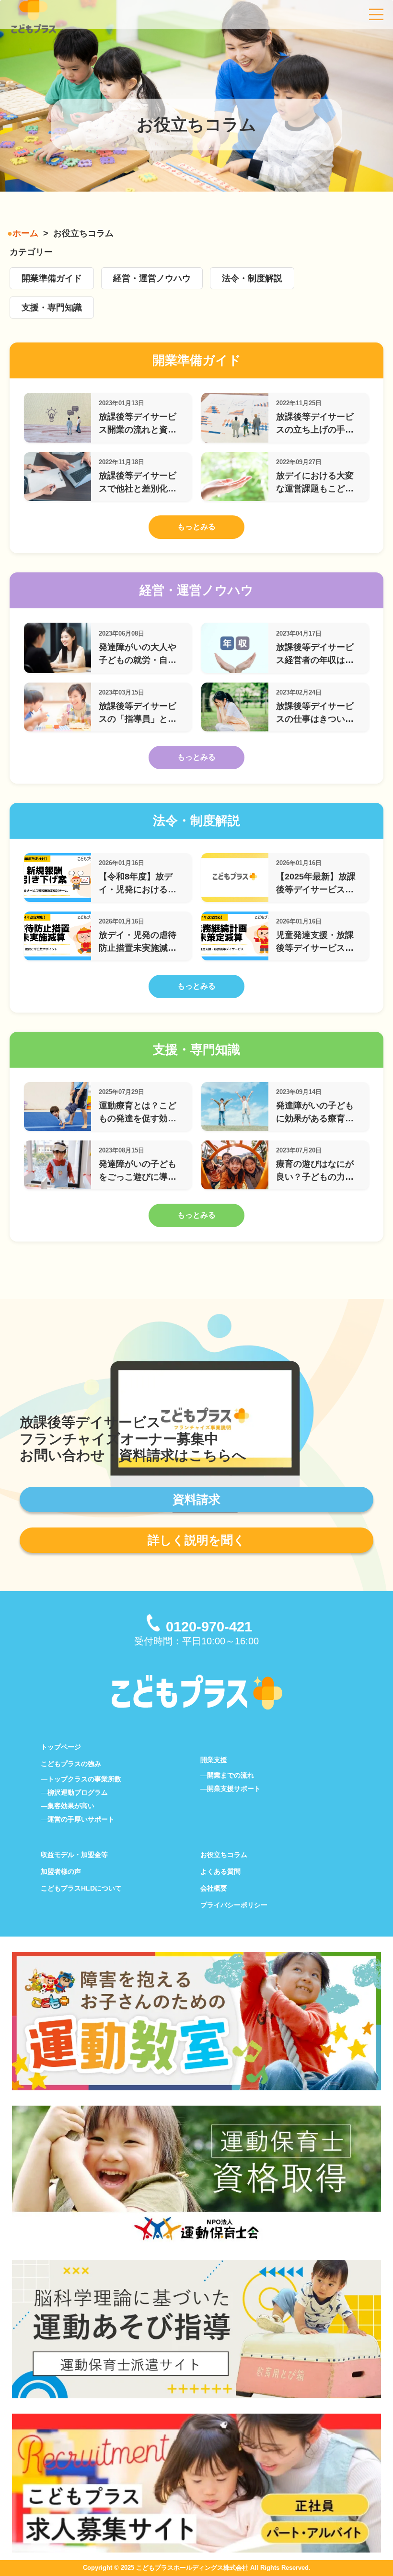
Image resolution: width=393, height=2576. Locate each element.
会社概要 (214, 1888)
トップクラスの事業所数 (84, 1779)
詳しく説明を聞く (196, 1540)
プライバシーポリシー (234, 1905)
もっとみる (196, 527)
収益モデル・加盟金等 (74, 1855)
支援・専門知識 (52, 308)
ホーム (25, 233)
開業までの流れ (231, 1775)
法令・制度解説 (252, 278)
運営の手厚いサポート (81, 1819)
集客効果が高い (71, 1806)
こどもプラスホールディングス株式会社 (192, 2568)
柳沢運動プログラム (78, 1792)
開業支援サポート (234, 1789)
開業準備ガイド (52, 278)
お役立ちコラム (224, 1855)
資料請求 (196, 1499)
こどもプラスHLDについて (81, 1888)
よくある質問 (220, 1871)
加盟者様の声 (61, 1871)
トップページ (61, 1747)
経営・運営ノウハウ (152, 278)
